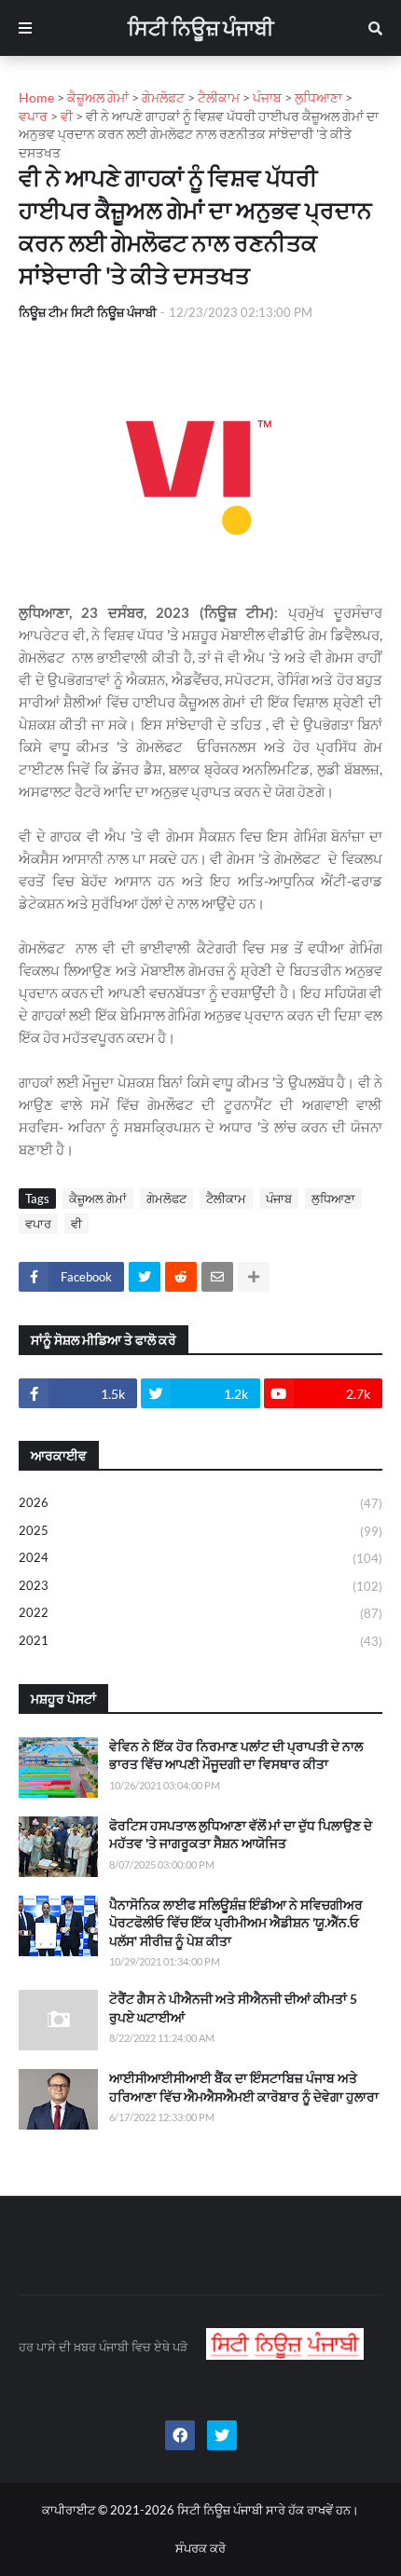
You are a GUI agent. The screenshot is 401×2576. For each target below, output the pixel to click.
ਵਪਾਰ (38, 1224)
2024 (200, 1558)
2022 (200, 1613)
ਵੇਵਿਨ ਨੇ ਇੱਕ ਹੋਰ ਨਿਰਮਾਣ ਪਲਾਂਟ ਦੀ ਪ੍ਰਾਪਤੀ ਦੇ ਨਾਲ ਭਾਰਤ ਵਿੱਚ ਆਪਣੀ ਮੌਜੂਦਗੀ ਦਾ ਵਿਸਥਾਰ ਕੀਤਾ (236, 1755)
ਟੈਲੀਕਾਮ (226, 1199)
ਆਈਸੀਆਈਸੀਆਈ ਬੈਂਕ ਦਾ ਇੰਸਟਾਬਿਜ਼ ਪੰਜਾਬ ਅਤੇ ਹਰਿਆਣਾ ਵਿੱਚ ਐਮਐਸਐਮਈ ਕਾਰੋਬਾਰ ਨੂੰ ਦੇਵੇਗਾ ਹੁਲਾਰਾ (244, 2087)
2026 (200, 1503)
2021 (200, 1641)
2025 (200, 1531)
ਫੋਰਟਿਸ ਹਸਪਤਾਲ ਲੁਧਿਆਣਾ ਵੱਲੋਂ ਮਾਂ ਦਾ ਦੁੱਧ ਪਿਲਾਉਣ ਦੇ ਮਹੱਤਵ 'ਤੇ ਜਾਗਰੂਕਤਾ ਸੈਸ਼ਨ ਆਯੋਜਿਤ (241, 1835)
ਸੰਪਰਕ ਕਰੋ (200, 2548)
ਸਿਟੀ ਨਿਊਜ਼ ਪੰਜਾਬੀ (201, 27)
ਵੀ (76, 1224)
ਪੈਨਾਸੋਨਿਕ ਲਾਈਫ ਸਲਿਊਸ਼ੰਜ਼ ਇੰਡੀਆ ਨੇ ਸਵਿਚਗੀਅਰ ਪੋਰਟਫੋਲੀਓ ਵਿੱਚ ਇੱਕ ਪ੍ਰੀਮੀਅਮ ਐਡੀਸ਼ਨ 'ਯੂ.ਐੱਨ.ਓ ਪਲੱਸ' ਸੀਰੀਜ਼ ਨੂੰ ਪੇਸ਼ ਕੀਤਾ (236, 1923)
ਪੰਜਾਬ (279, 1199)
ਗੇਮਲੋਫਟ (166, 1199)
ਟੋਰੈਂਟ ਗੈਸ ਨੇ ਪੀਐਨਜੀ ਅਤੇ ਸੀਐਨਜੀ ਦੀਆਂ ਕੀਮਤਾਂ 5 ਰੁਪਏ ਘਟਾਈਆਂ (233, 2008)
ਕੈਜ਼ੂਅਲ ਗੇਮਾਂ (98, 1199)
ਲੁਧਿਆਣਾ (333, 1199)
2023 (200, 1586)
